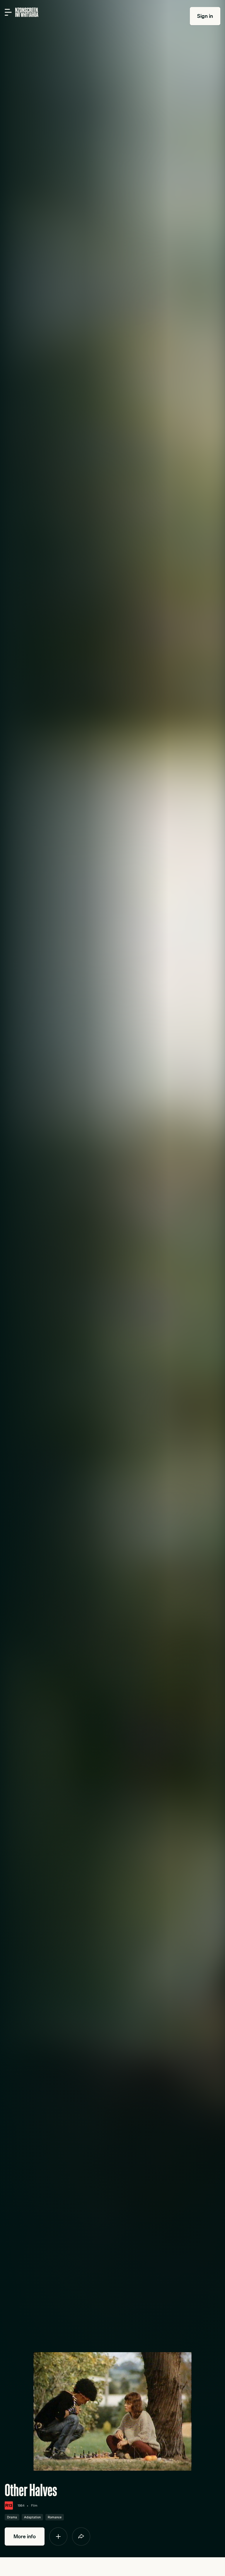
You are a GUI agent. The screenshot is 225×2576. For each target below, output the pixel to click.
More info (25, 2536)
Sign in (205, 16)
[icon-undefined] (58, 2536)
